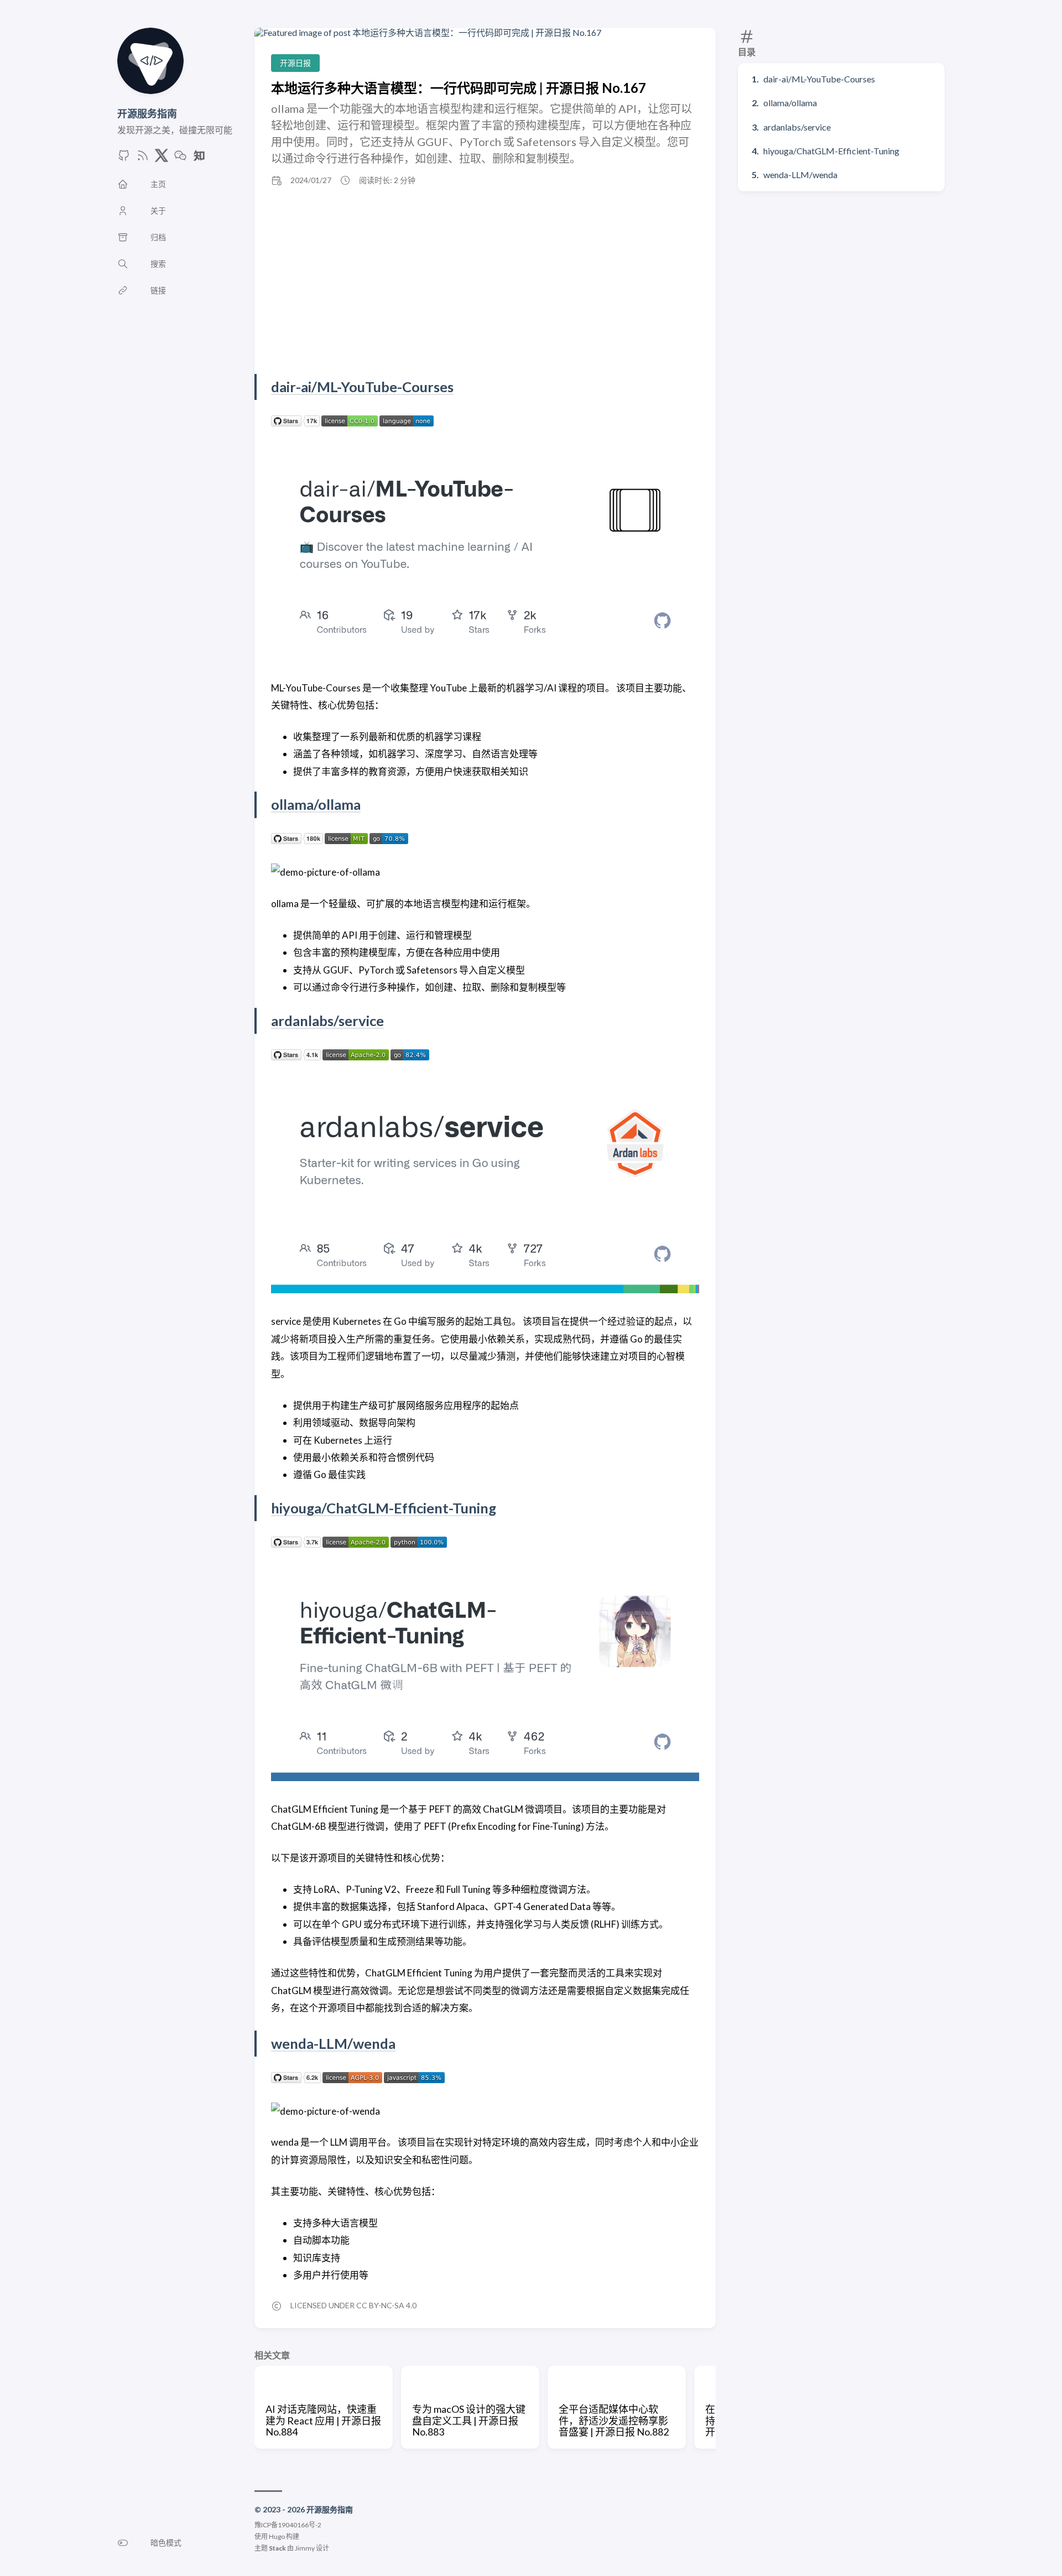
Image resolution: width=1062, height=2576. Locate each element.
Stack (277, 2548)
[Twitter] (162, 158)
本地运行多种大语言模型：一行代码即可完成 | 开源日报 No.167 (459, 88)
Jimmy (305, 2548)
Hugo (277, 2536)
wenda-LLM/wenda (800, 175)
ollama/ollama (790, 103)
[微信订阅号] (180, 158)
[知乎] (199, 158)
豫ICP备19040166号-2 (288, 2525)
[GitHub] (124, 158)
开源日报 (295, 63)
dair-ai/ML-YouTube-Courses (819, 79)
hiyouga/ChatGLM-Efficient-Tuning (831, 151)
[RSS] (143, 158)
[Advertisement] (485, 280)
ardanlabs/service (797, 127)
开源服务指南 (147, 113)
